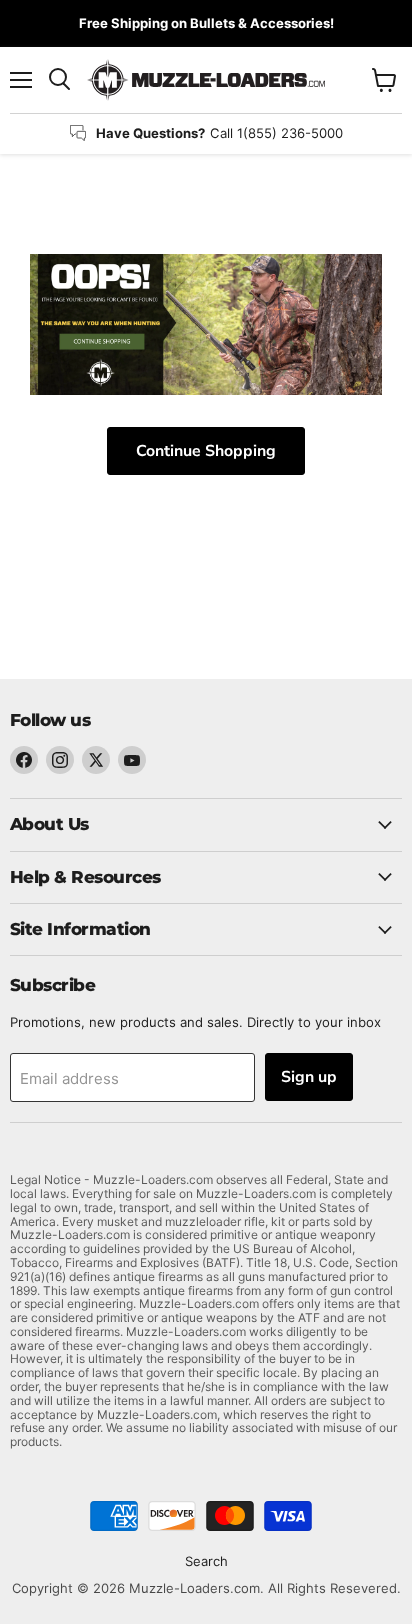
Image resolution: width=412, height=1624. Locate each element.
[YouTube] (132, 760)
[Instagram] (60, 760)
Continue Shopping (206, 451)
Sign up (309, 1077)
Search (206, 1561)
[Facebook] (24, 760)
